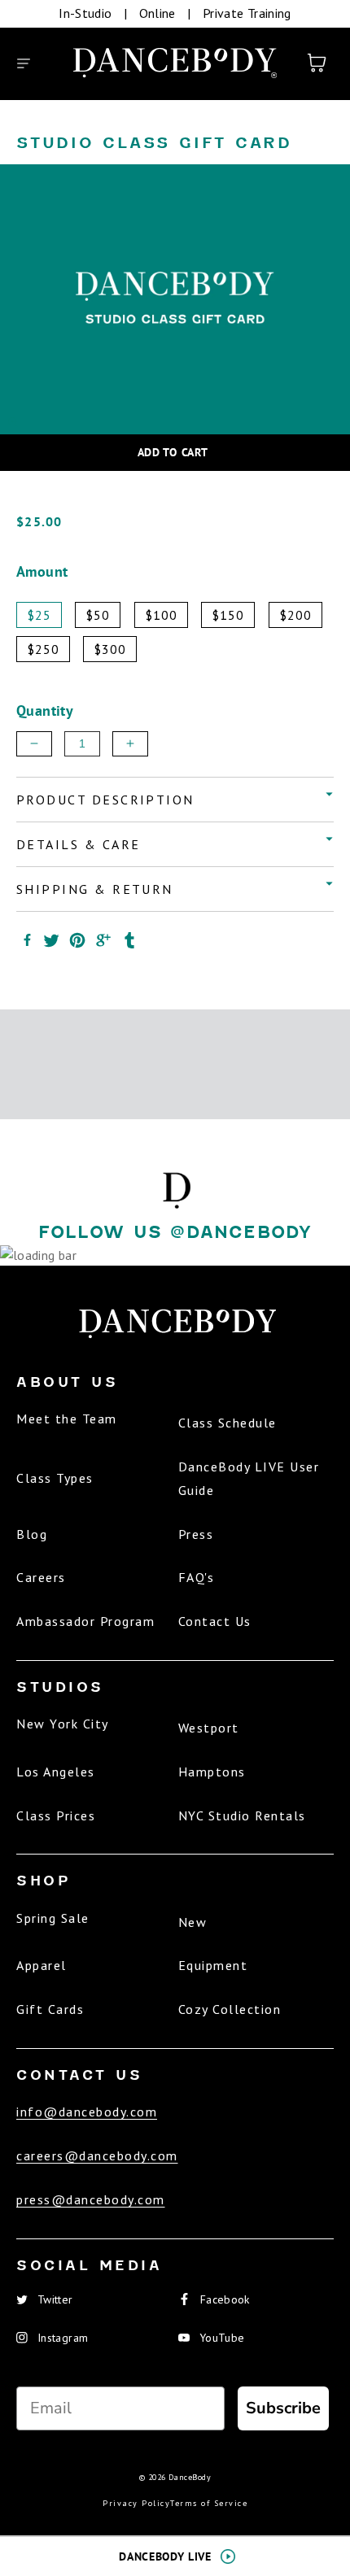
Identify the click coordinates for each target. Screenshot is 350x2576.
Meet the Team (67, 1419)
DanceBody (190, 2477)
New (193, 1922)
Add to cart (173, 452)
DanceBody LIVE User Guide (249, 1478)
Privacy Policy (136, 2503)
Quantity (45, 710)
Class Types (55, 1478)
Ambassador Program (85, 1621)
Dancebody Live (165, 2556)
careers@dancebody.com (97, 2155)
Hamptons (212, 1772)
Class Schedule (227, 1423)
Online (157, 13)
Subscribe (283, 2408)
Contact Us (215, 1621)
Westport (209, 1728)
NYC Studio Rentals (242, 1815)
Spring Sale (53, 1918)
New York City (63, 1724)
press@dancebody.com (91, 2199)
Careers (41, 1577)
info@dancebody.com (87, 2112)
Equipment (213, 1965)
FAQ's (197, 1577)
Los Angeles (56, 1772)
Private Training (247, 13)
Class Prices (56, 1815)
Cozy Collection (230, 2009)
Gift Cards (50, 2009)
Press (196, 1534)
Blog (32, 1534)
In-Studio (85, 13)
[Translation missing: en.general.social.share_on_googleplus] (103, 940)
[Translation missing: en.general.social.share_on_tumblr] (129, 940)
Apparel (42, 1965)
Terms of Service (209, 2503)
